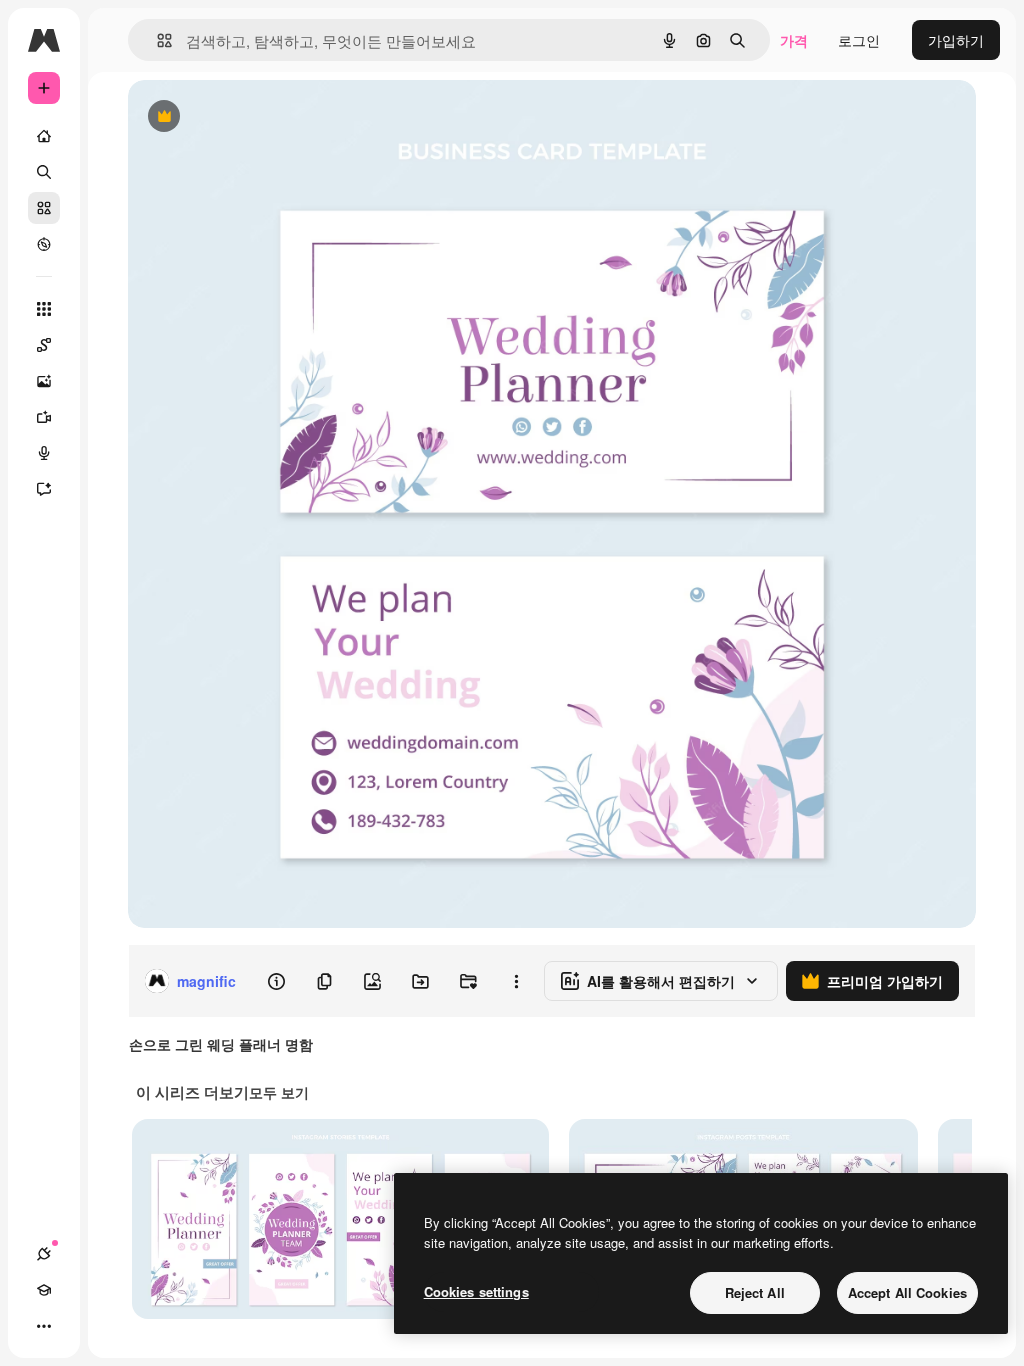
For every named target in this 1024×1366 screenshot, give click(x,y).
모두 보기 (279, 1092)
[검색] (44, 172)
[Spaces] (44, 345)
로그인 (859, 40)
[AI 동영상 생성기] (44, 417)
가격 (794, 40)
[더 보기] (44, 1326)
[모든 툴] (44, 309)
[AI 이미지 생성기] (44, 381)
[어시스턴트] (44, 489)
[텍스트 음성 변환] (44, 453)
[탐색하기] (44, 244)
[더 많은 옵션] (516, 981)
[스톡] (44, 208)
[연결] (44, 1254)
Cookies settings (476, 1291)
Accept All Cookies (907, 1292)
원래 (243, 117)
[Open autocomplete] (156, 40)
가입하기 (956, 40)
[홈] (44, 136)
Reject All (755, 1292)
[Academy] (44, 1290)
